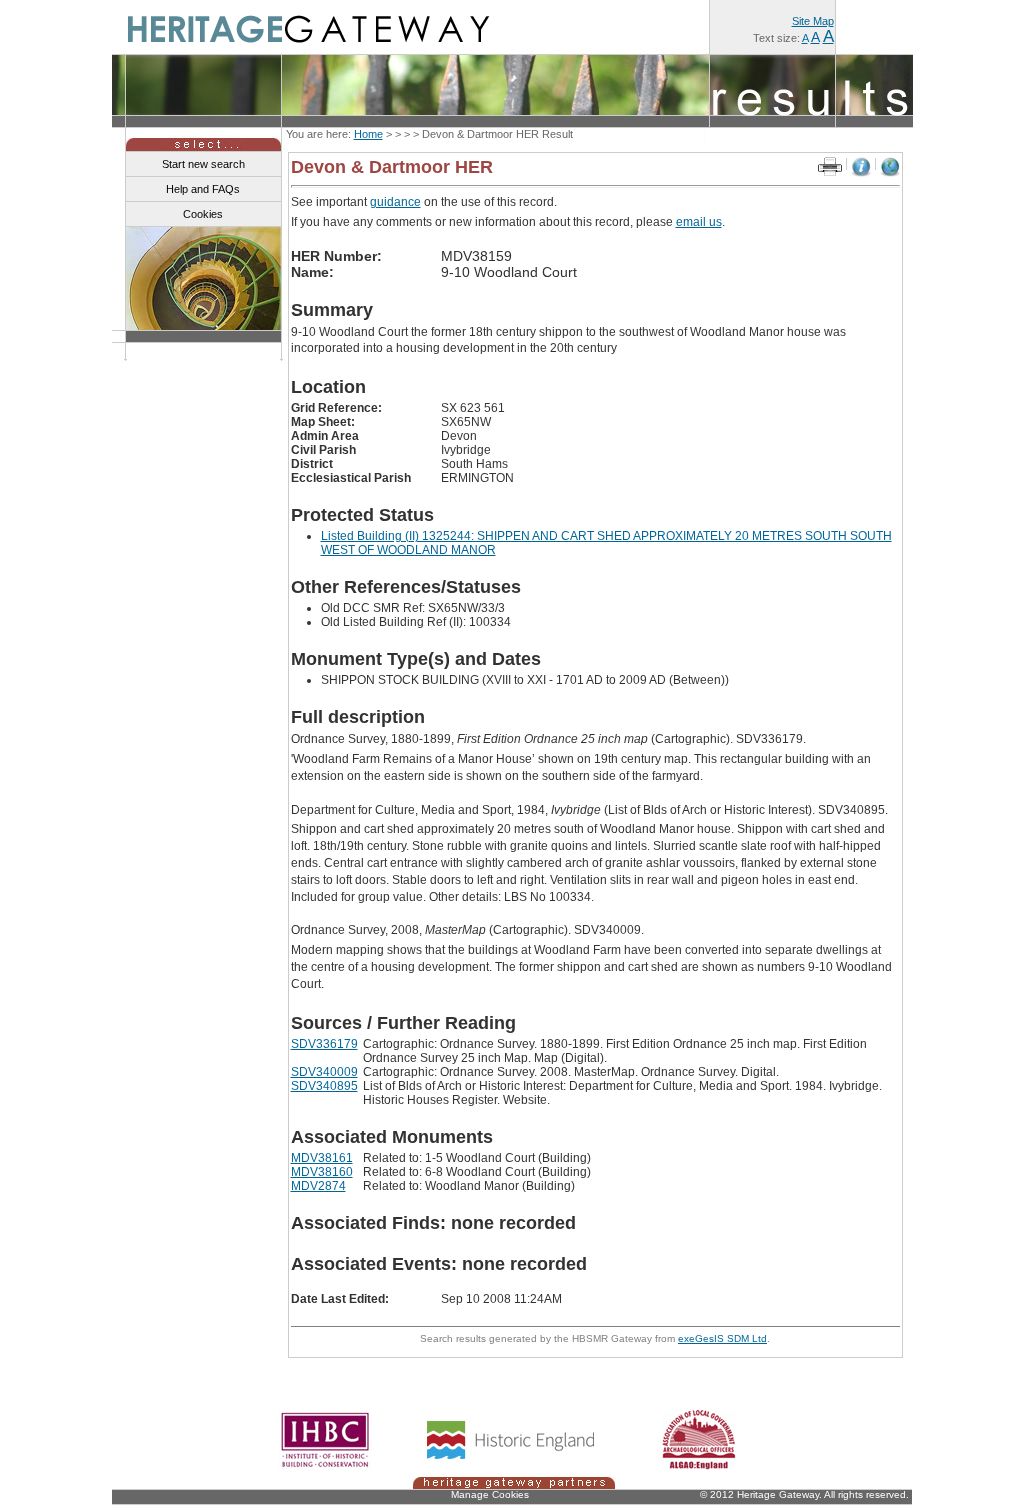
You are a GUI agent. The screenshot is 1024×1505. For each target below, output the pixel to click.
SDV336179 (324, 1044)
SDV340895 (324, 1086)
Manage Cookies (490, 1494)
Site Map (813, 21)
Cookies (203, 214)
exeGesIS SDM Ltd (722, 1338)
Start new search (203, 164)
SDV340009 (324, 1072)
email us (699, 222)
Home (368, 134)
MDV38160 (322, 1172)
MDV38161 (322, 1158)
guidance (395, 202)
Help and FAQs (203, 189)
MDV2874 (318, 1186)
